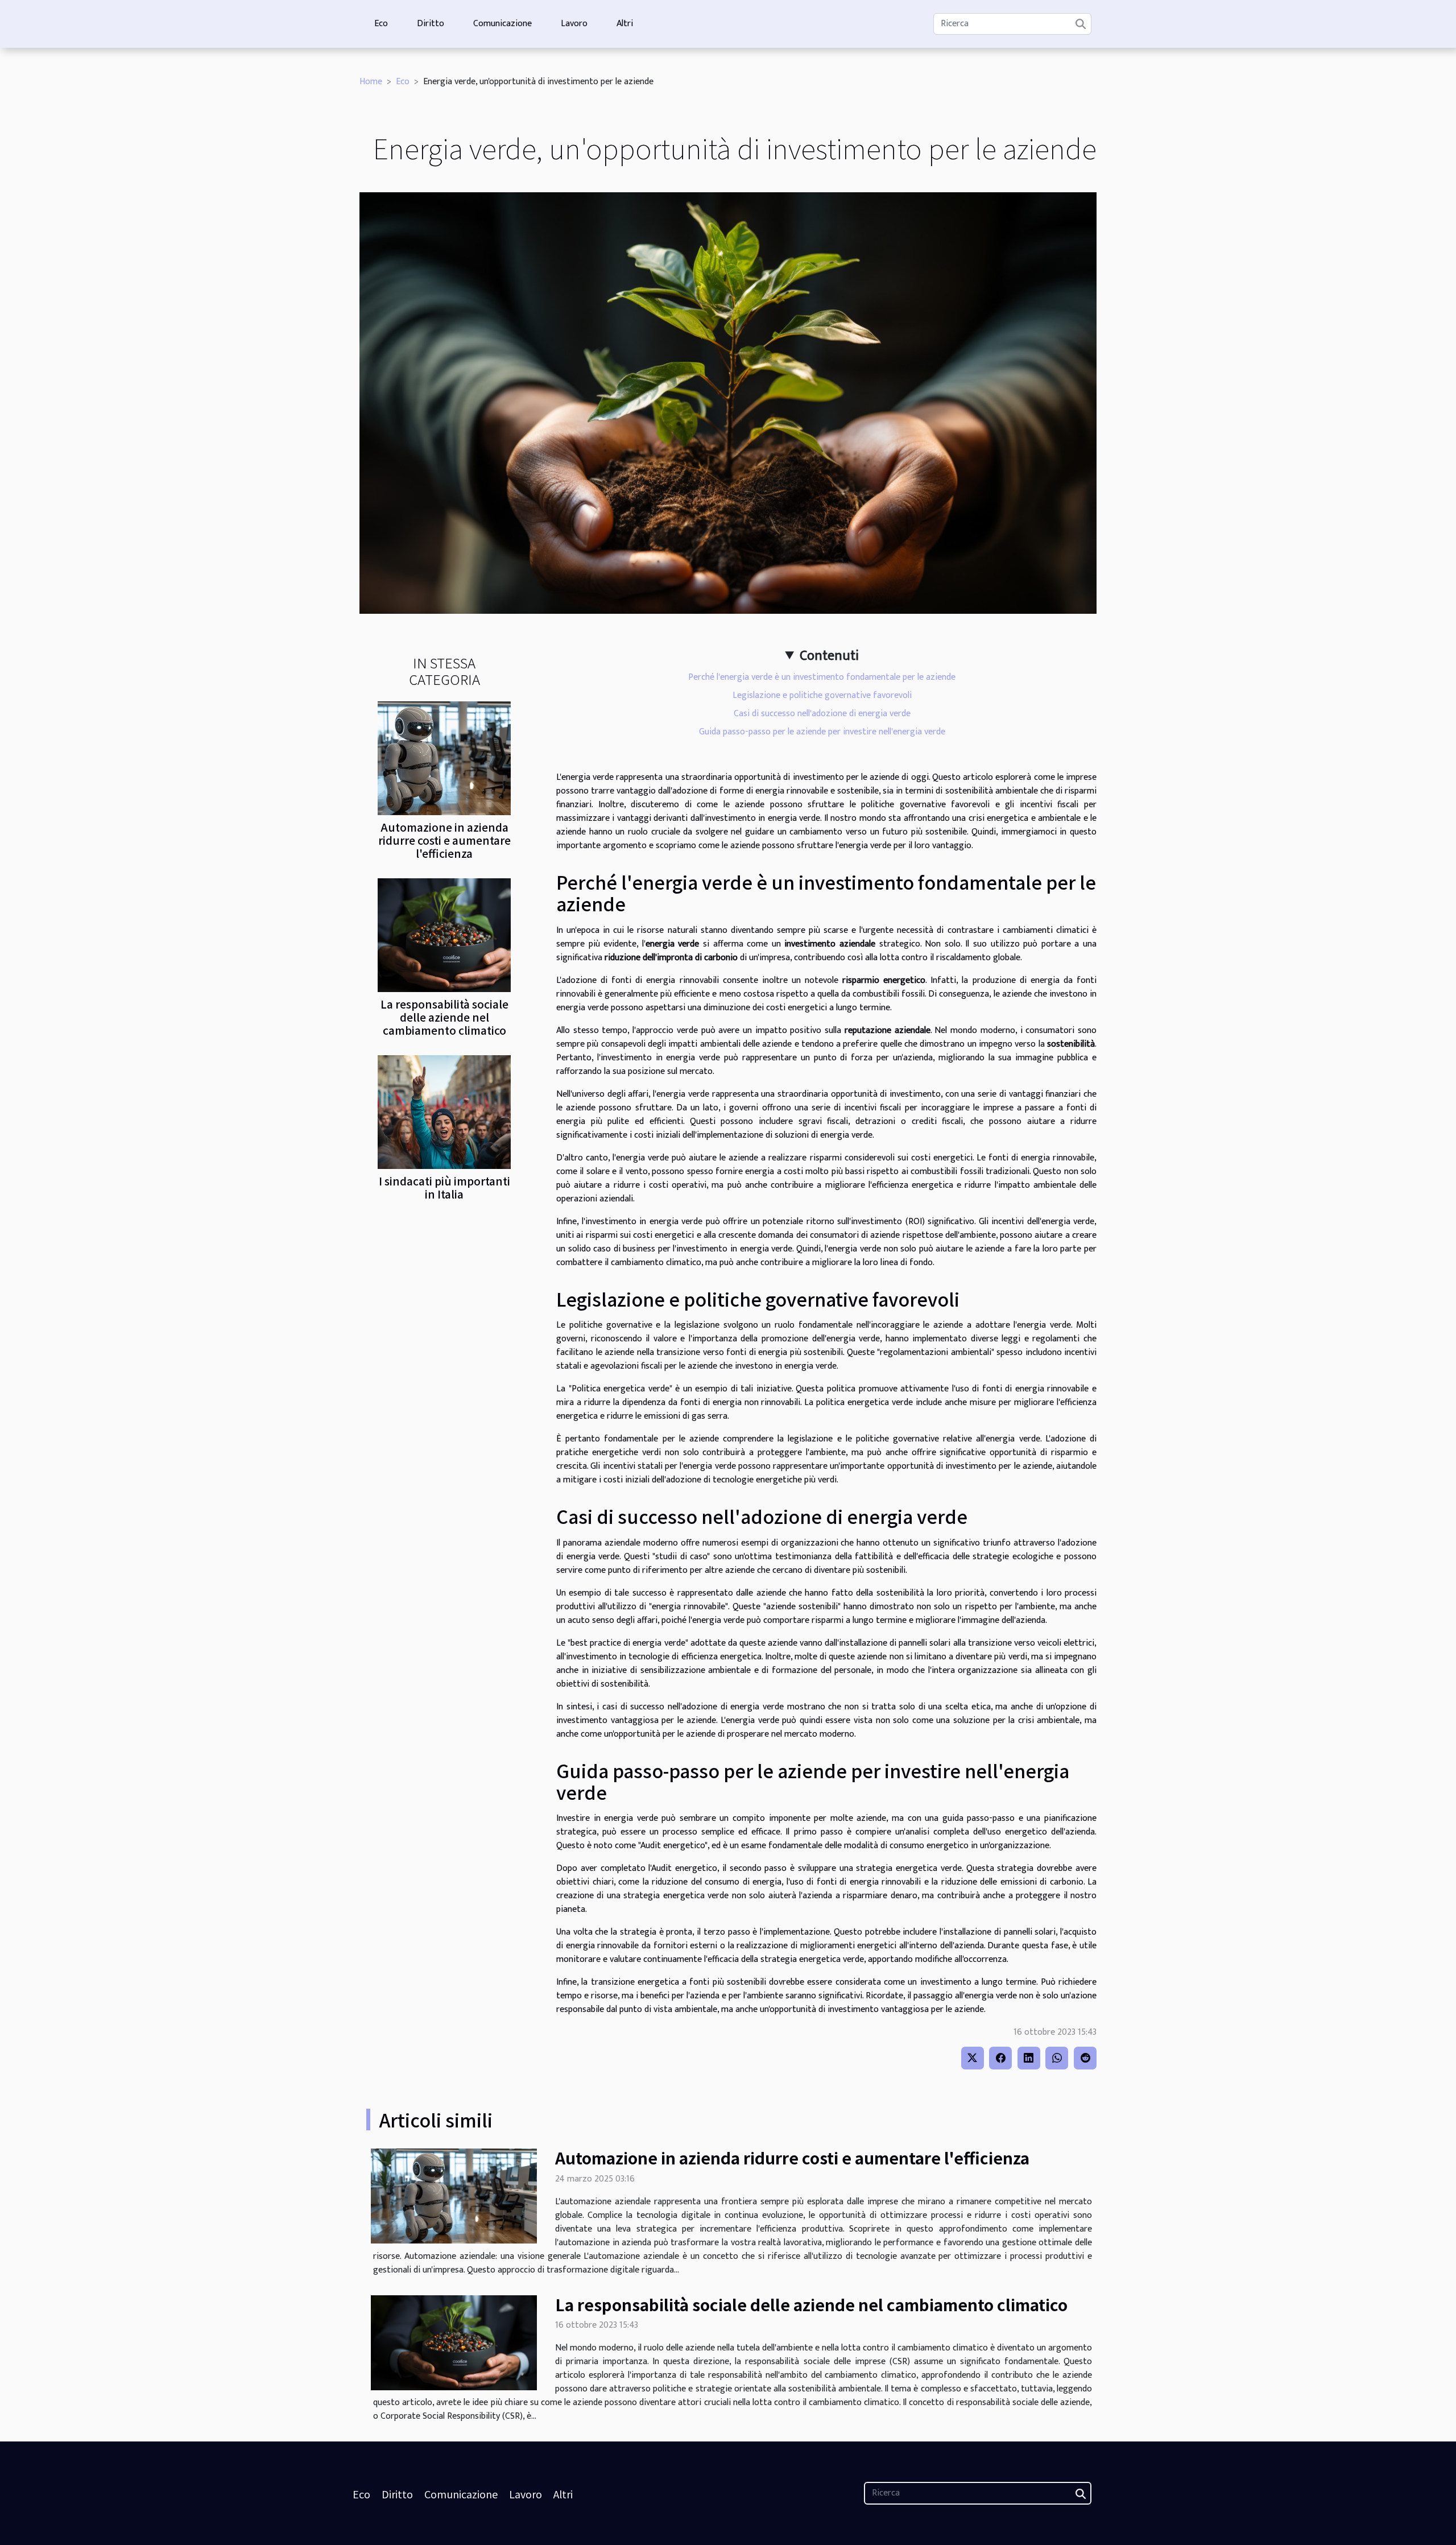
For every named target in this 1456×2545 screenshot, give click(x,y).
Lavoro (574, 24)
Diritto (431, 24)
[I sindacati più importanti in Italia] (444, 1111)
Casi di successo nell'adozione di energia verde (822, 714)
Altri (625, 24)
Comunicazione (502, 24)
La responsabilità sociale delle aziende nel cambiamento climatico (444, 1017)
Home (371, 82)
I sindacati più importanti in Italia (444, 1187)
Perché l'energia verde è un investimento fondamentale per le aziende (822, 677)
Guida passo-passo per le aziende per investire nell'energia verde (822, 732)
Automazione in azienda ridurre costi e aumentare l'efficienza (444, 840)
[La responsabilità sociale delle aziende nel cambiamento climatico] (444, 934)
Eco (381, 24)
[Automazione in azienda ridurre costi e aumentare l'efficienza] (444, 757)
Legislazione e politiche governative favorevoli (822, 695)
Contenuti (829, 656)
